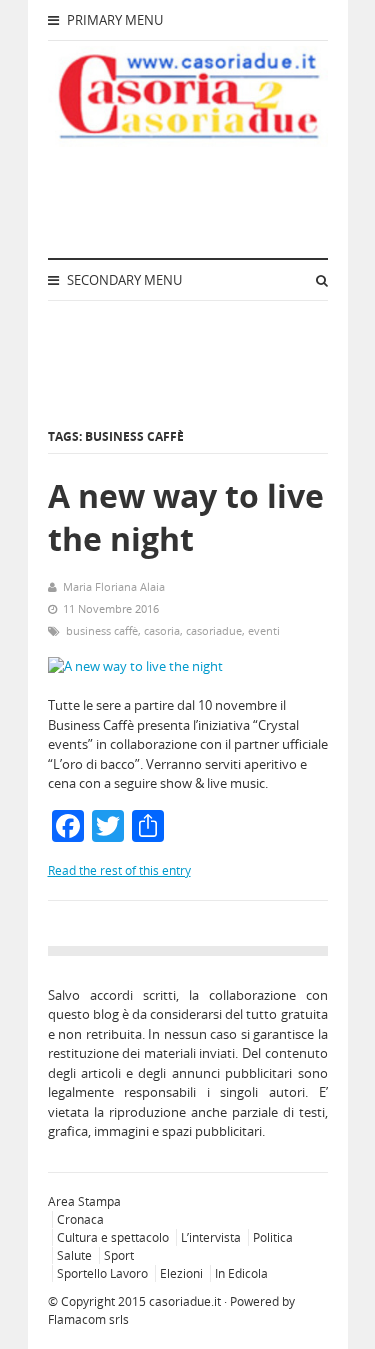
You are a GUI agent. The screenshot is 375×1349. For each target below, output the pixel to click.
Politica (273, 1237)
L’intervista (211, 1237)
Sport (119, 1255)
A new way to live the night (186, 517)
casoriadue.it (185, 1301)
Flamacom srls (88, 1319)
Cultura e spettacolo (113, 1237)
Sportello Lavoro (102, 1273)
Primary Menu (113, 20)
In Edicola (241, 1273)
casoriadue (214, 630)
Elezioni (181, 1273)
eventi (264, 630)
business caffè (102, 630)
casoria (162, 630)
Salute (74, 1255)
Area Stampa (84, 1201)
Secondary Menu (123, 280)
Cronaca (80, 1219)
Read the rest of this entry (119, 870)
